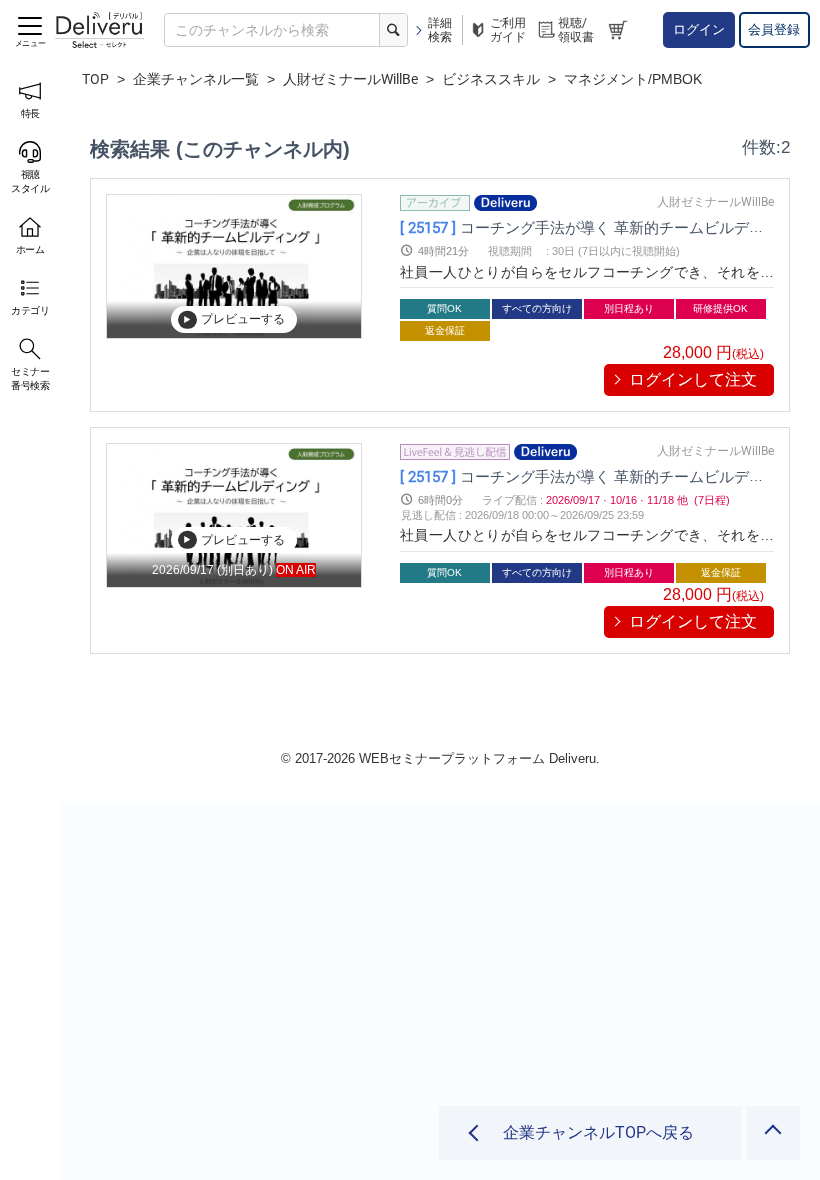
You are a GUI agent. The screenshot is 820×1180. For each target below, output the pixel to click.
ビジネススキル (491, 79)
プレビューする (243, 319)
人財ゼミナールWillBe (350, 79)
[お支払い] (620, 30)
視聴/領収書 (576, 30)
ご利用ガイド (508, 30)
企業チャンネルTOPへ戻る (598, 1132)
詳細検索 (440, 30)
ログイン (699, 29)
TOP (95, 79)
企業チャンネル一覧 (196, 79)
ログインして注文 (693, 379)
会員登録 (774, 29)
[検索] (393, 30)
